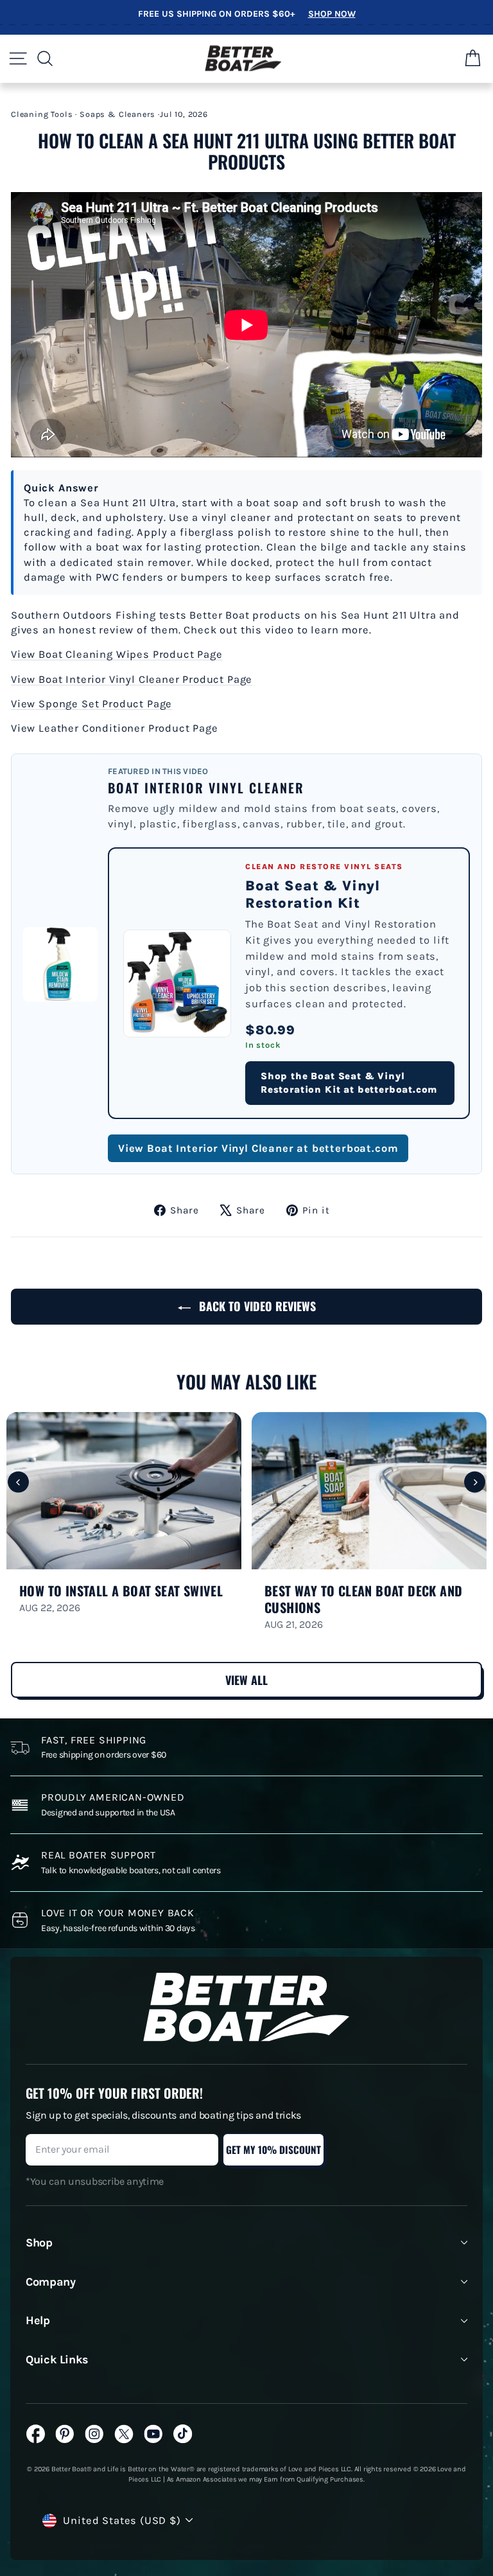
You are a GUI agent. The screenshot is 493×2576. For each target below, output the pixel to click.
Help (38, 2320)
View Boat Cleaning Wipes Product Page (117, 654)
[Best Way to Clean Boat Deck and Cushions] (369, 1491)
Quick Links (57, 2360)
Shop (39, 2243)
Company (50, 2282)
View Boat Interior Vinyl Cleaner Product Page (132, 679)
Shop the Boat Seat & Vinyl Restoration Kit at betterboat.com (349, 1083)
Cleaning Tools (42, 114)
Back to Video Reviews (256, 1306)
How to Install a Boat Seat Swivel (121, 1591)
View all (246, 1680)
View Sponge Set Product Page (91, 704)
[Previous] (18, 1482)
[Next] (475, 1482)
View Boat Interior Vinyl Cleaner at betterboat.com (258, 1148)
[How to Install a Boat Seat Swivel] (124, 1491)
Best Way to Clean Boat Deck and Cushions (363, 1599)
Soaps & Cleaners (117, 114)
